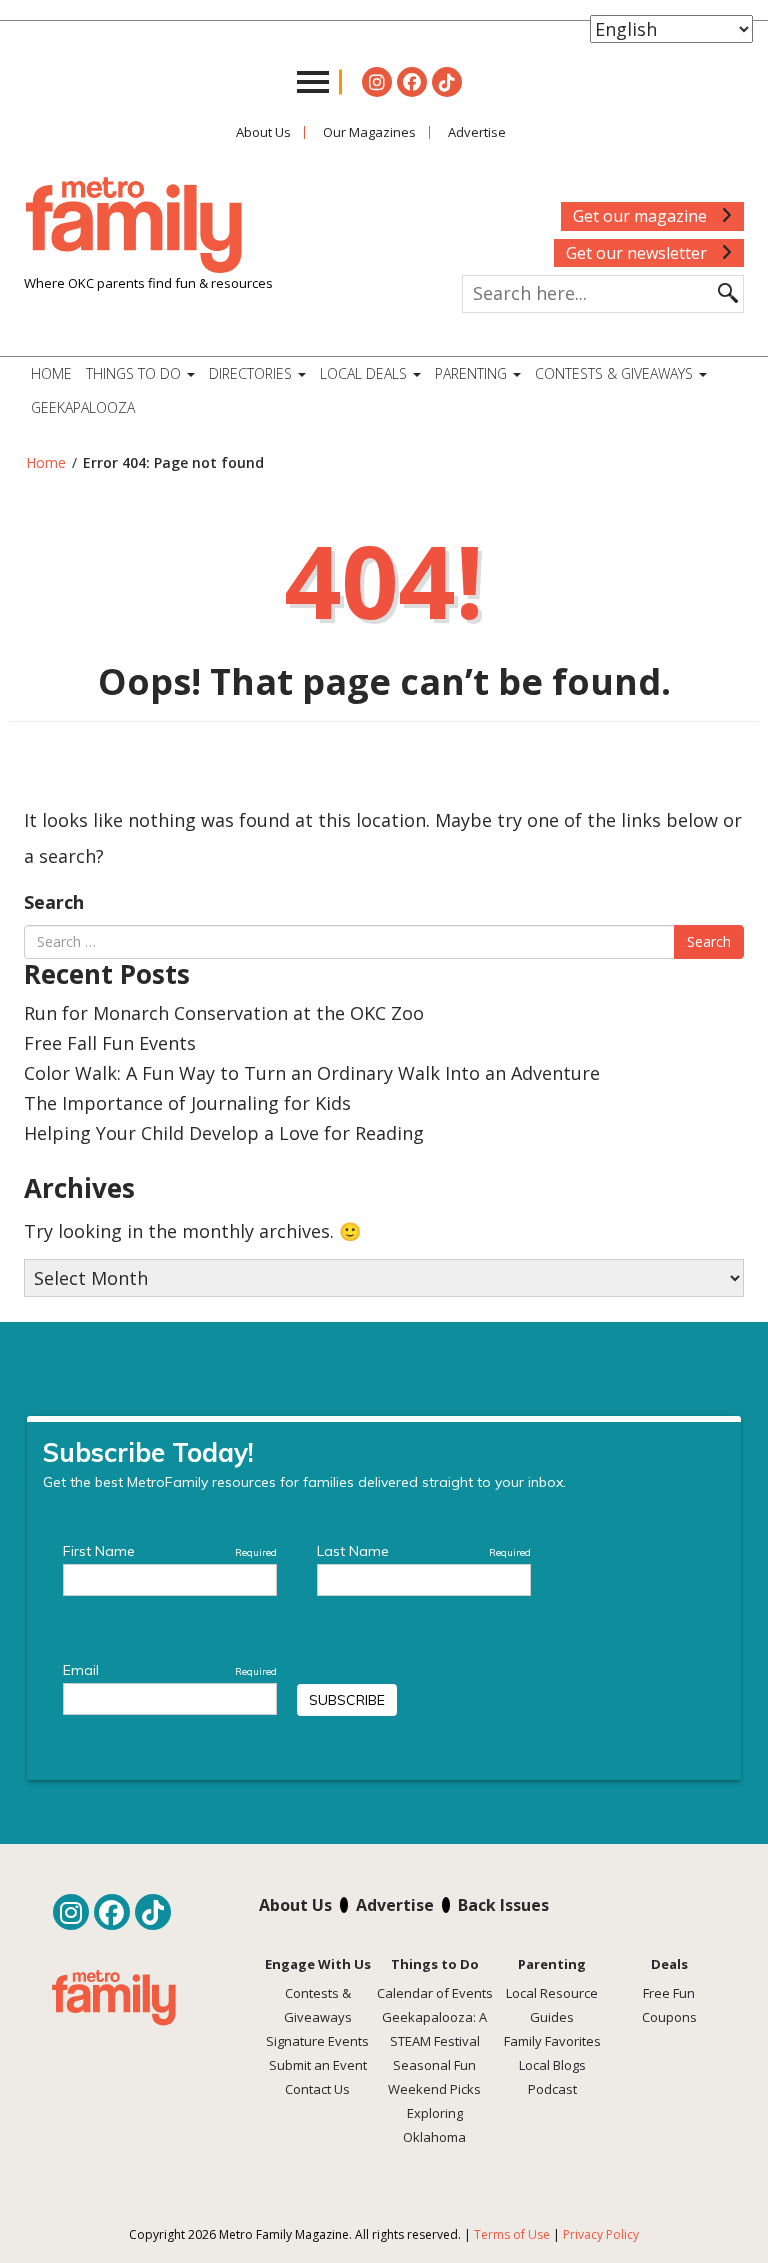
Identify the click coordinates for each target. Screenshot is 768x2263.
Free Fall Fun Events (110, 1043)
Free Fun (669, 1993)
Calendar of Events (435, 1993)
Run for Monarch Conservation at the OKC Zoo (224, 1013)
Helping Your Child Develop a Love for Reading (224, 1133)
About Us (263, 132)
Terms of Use (512, 2234)
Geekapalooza (83, 407)
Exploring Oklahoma (434, 2125)
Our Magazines (369, 132)
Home (51, 373)
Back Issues (503, 1905)
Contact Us (317, 2089)
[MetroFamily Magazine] (134, 226)
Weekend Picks (434, 2089)
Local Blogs (552, 2065)
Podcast (552, 2089)
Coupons (669, 2017)
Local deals (365, 373)
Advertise (477, 132)
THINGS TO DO (135, 373)
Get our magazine (642, 216)
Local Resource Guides (552, 2005)
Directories (252, 373)
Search (54, 902)
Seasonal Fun (434, 2065)
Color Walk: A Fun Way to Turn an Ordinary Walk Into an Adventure (312, 1073)
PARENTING (473, 373)
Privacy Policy (601, 2234)
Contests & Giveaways (616, 373)
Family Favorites (552, 2041)
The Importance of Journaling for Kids (187, 1103)
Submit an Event (318, 2065)
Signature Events (317, 2041)
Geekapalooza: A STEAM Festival (434, 2029)
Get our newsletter (638, 253)
